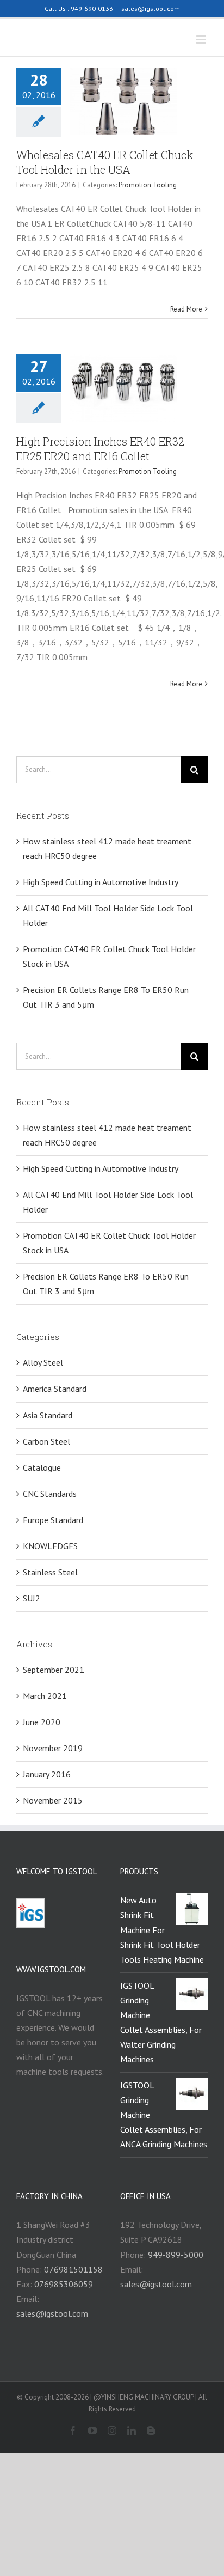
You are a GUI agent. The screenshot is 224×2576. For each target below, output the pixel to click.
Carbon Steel (46, 1441)
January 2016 (47, 1774)
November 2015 (53, 1800)
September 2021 (54, 1670)
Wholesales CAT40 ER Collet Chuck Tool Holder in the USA (105, 162)
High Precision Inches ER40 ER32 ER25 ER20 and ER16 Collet (100, 449)
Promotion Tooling (148, 185)
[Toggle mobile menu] (202, 39)
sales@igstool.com (151, 8)
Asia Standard (48, 1415)
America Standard (55, 1389)
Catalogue (42, 1467)
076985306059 (64, 2284)
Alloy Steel (43, 1362)
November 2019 (53, 1748)
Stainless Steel (50, 1572)
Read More (186, 309)
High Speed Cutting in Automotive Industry (101, 882)
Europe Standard (53, 1520)
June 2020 (42, 1722)
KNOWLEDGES (50, 1546)
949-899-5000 (176, 2255)
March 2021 (45, 1696)
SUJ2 (32, 1598)
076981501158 (73, 2269)
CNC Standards (50, 1494)
